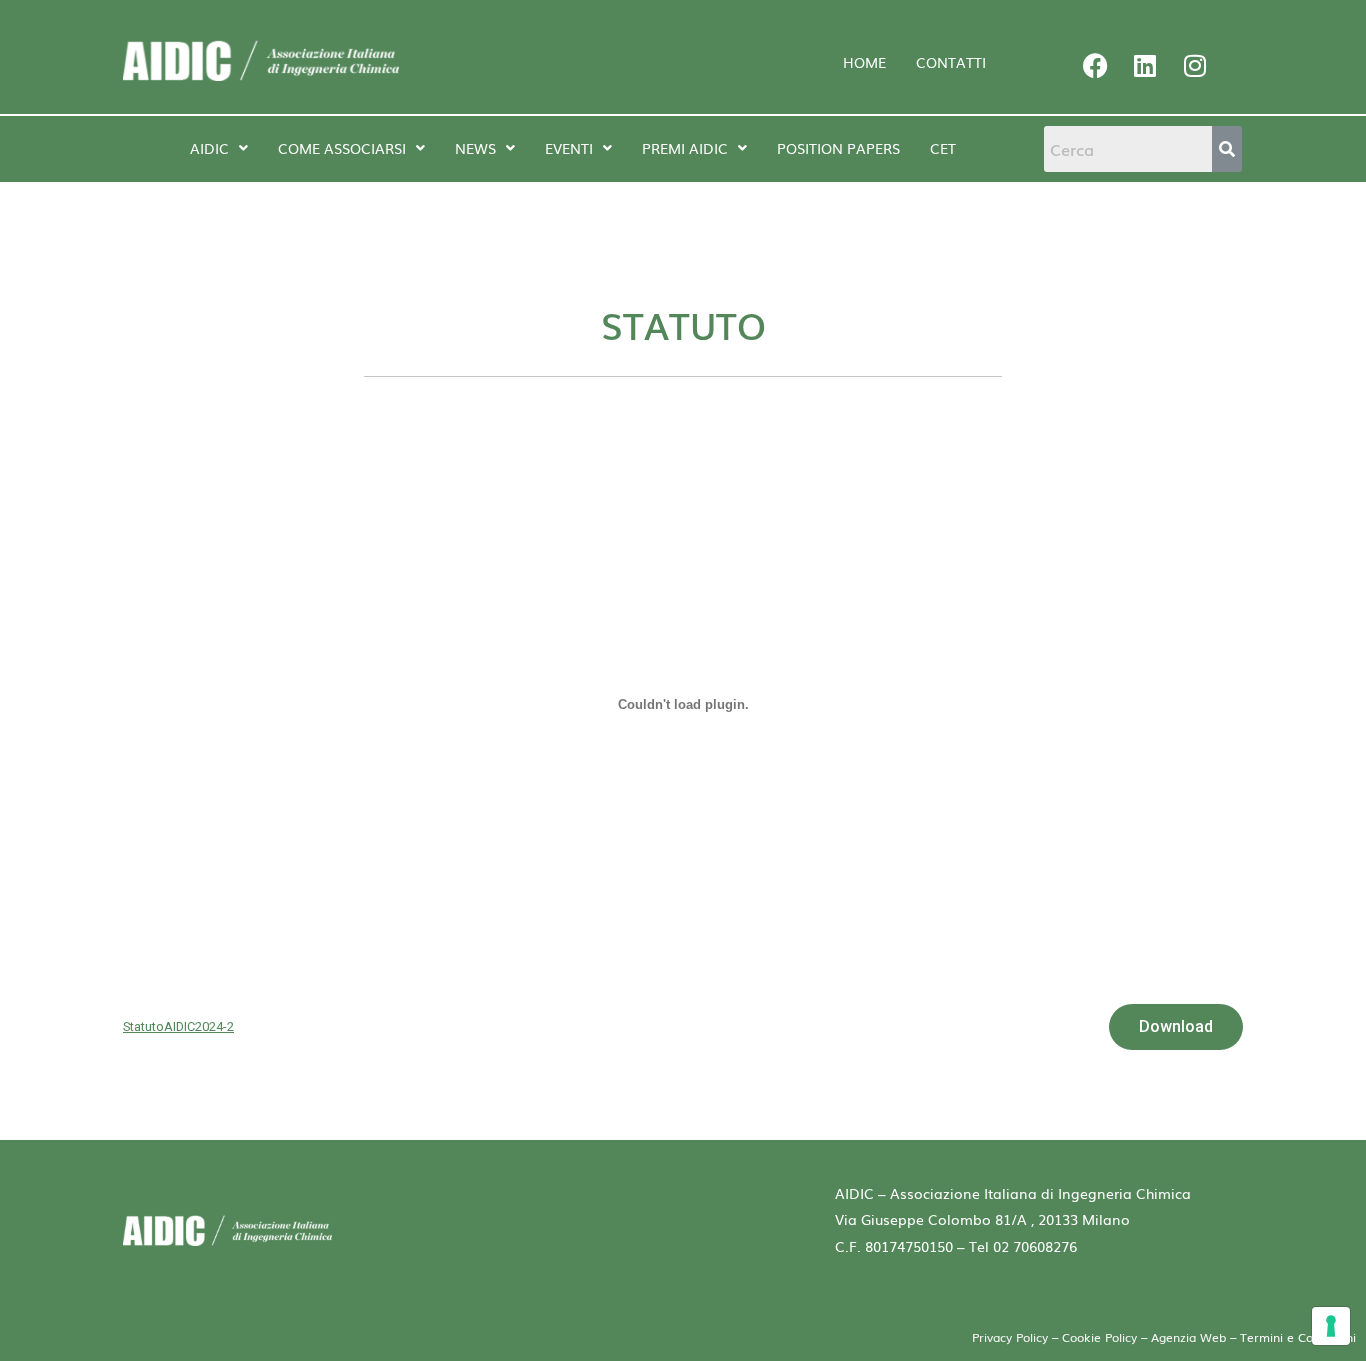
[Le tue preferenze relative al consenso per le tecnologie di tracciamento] (1331, 1326)
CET (943, 148)
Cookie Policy (1099, 1337)
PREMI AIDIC (685, 148)
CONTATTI (951, 62)
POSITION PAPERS (838, 148)
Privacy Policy (1010, 1337)
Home (864, 62)
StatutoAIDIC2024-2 (178, 1026)
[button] (219, 148)
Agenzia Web (1190, 1337)
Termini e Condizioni (1298, 1337)
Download (1176, 1026)
